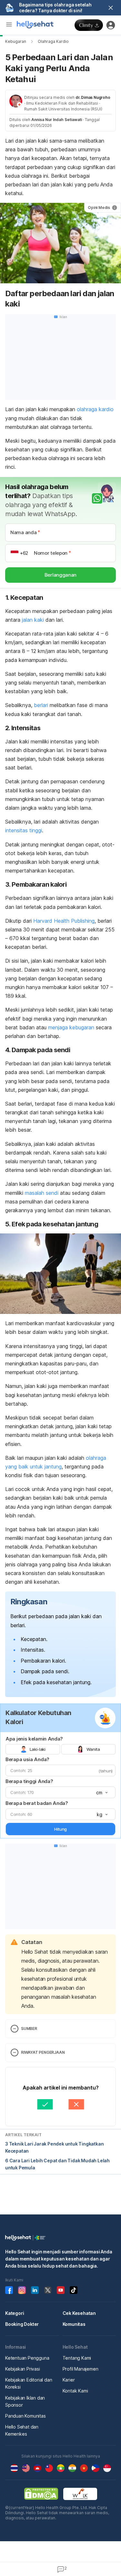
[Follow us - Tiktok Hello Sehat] (74, 2290)
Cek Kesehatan (79, 2313)
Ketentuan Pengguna (27, 2358)
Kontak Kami (75, 2391)
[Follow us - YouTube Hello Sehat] (61, 2290)
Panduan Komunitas (25, 2416)
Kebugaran (16, 41)
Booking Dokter (22, 2324)
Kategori (15, 2313)
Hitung (60, 1829)
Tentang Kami (77, 2358)
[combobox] (101, 1793)
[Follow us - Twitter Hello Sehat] (48, 2290)
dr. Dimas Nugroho (93, 97)
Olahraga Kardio (53, 41)
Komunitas (74, 2324)
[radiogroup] (60, 1749)
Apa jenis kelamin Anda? (34, 1739)
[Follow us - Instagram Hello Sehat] (22, 2290)
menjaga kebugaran (71, 1027)
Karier (69, 2380)
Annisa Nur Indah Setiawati (57, 120)
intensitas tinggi (24, 830)
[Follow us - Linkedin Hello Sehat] (35, 2290)
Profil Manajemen (81, 2369)
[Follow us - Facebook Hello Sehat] (9, 2290)
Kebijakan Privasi (23, 2369)
